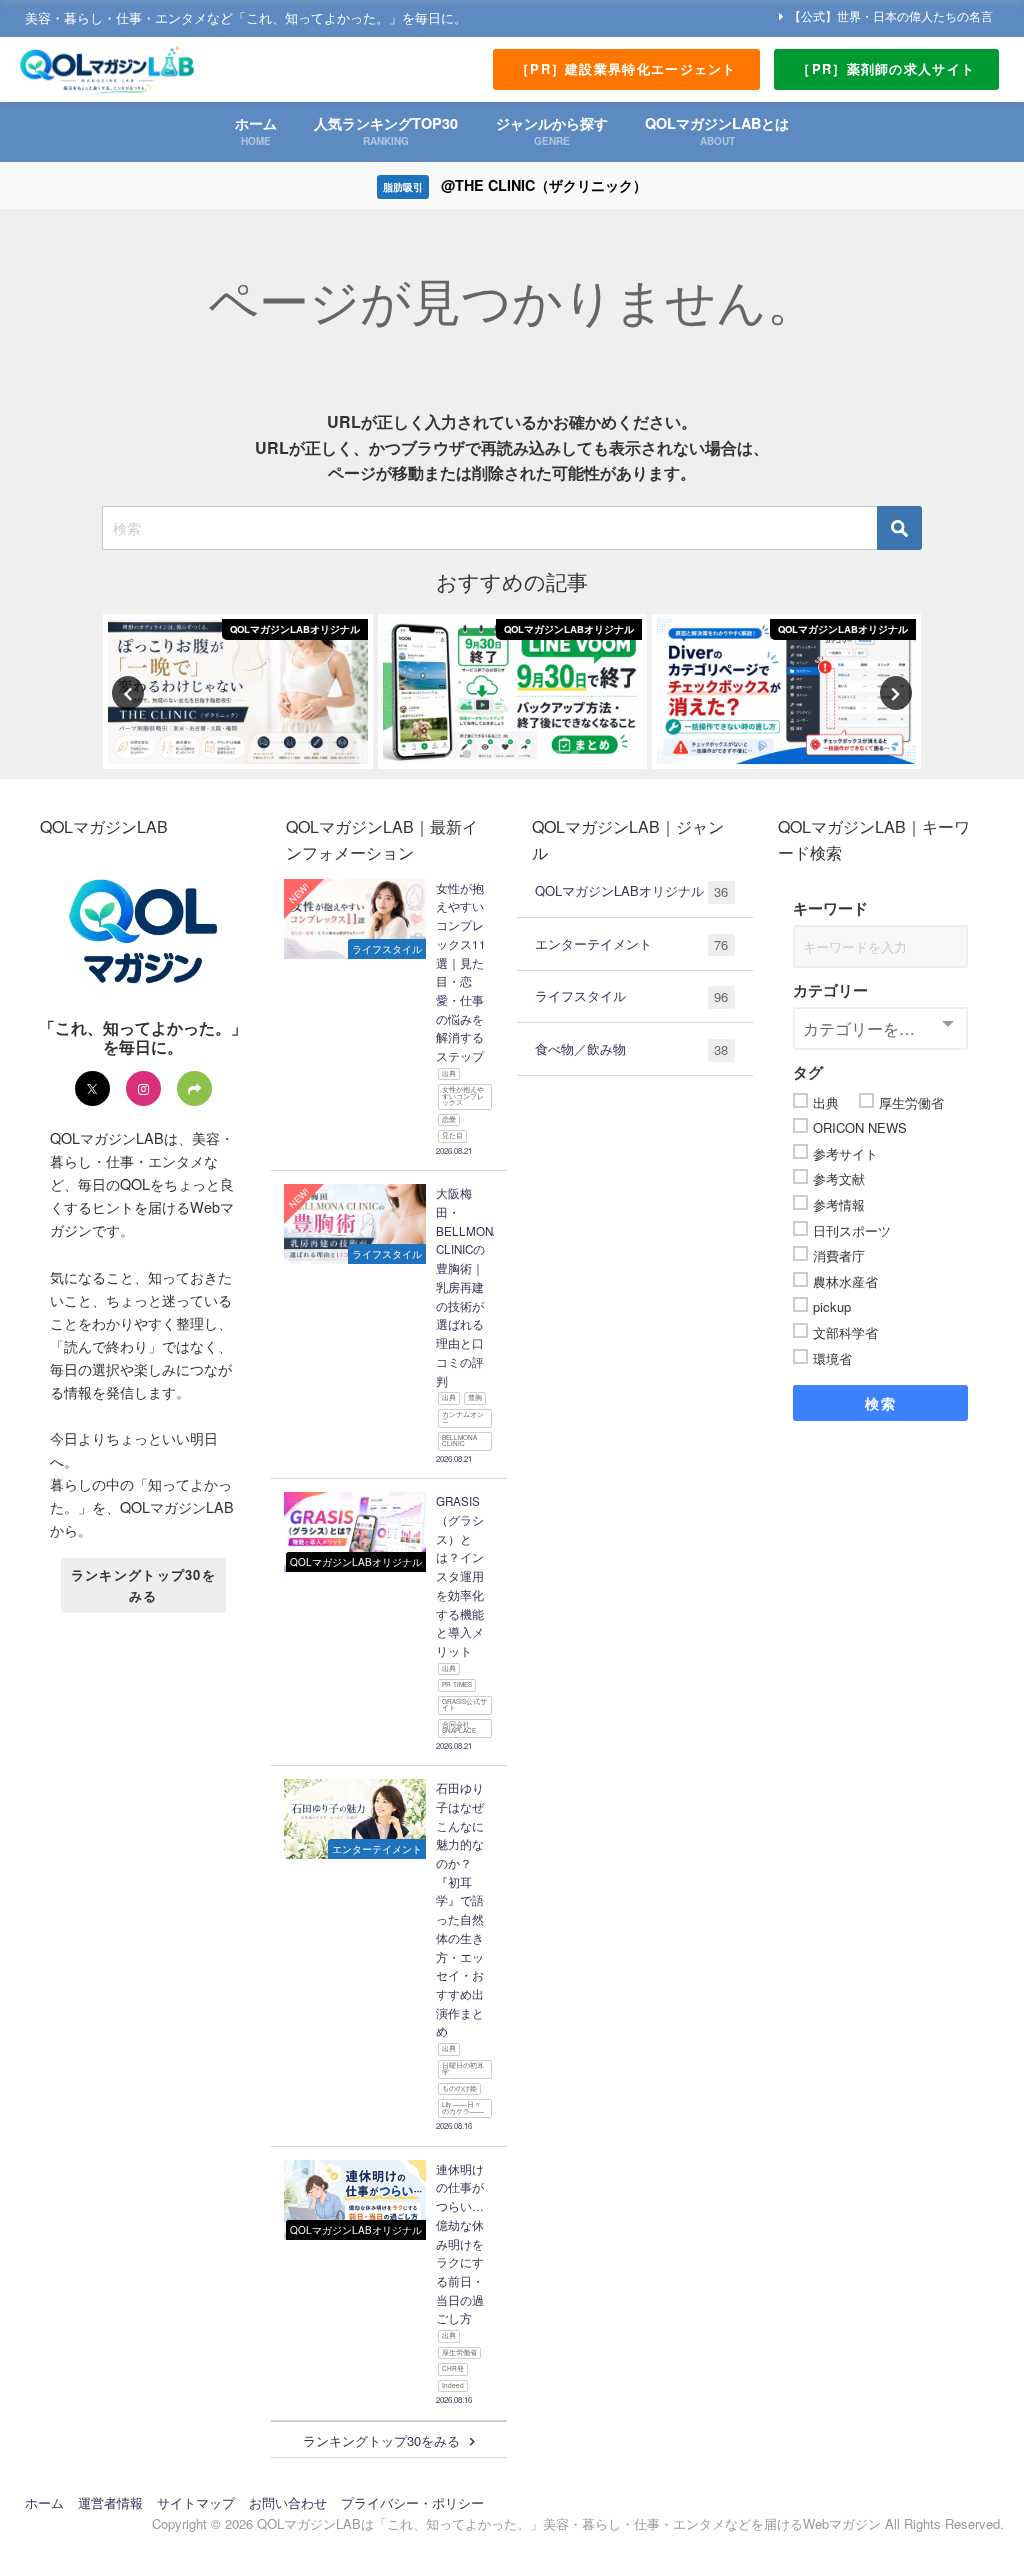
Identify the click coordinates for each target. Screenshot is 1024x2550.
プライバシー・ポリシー (412, 2502)
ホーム (44, 2502)
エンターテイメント (631, 944)
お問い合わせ (288, 2502)
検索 (880, 1403)
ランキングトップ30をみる (143, 1585)
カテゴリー (830, 990)
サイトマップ (196, 2502)
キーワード (830, 908)
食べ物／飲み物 (631, 1049)
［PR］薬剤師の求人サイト (886, 68)
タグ (808, 1072)
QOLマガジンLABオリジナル (631, 891)
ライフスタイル (631, 996)
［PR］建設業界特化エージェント (626, 68)
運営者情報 (110, 2502)
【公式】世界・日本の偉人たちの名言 (891, 15)
